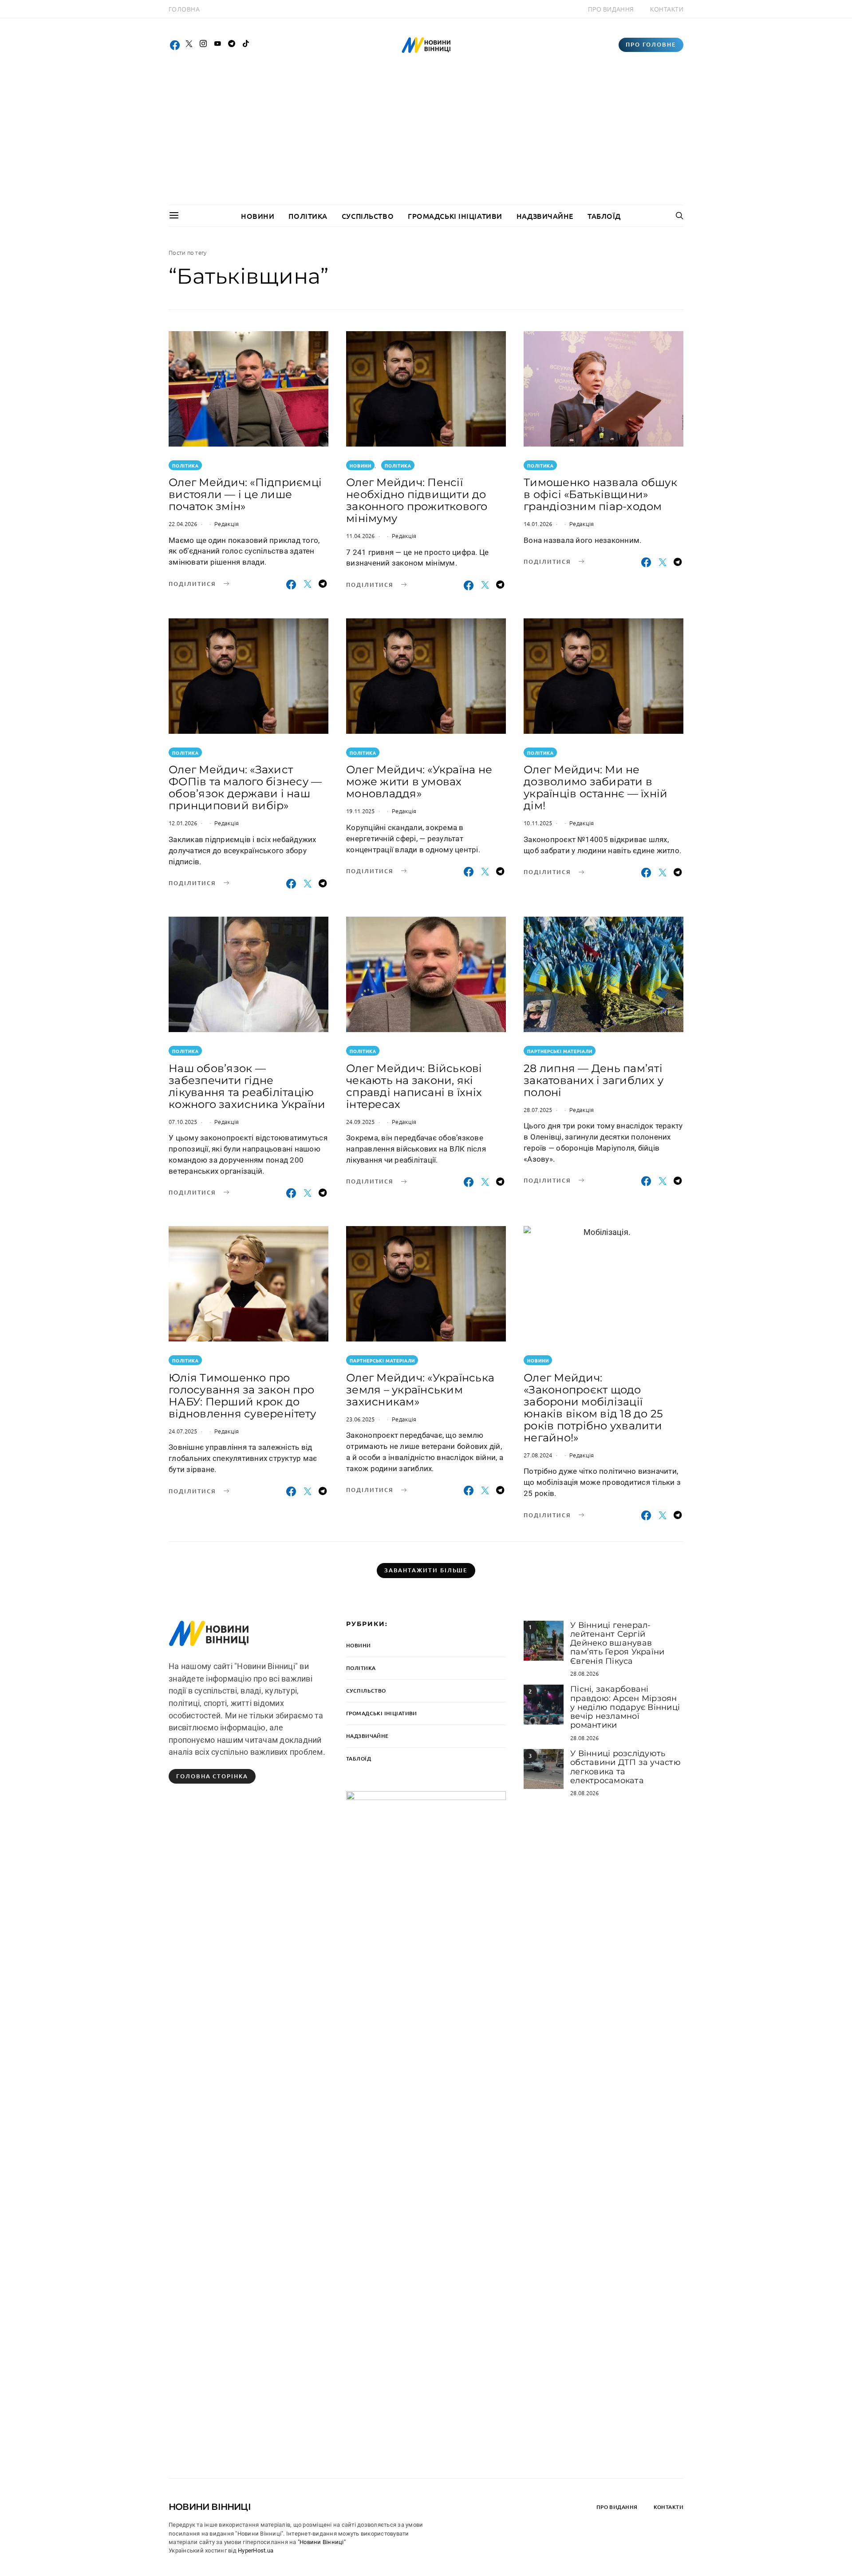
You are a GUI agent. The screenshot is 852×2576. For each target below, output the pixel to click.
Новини (258, 216)
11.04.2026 (361, 536)
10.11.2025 (538, 823)
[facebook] (175, 45)
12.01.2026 (183, 823)
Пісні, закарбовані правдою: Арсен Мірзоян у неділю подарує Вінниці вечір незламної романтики (625, 1707)
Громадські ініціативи (455, 216)
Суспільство (368, 216)
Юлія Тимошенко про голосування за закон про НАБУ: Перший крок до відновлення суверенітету (242, 1396)
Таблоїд (604, 216)
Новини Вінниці (210, 2507)
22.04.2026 (183, 524)
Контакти (667, 9)
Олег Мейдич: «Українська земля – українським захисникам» (420, 1390)
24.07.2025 (183, 1431)
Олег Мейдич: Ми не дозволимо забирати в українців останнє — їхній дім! (596, 787)
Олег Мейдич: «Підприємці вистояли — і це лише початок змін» (245, 494)
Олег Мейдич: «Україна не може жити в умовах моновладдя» (419, 782)
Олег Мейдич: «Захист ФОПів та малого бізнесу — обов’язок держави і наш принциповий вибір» (245, 787)
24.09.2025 (361, 1122)
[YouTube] (217, 45)
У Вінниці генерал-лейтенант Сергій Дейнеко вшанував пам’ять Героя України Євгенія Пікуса (617, 1643)
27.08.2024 (538, 1455)
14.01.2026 (538, 524)
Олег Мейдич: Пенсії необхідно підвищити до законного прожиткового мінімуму (417, 500)
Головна (184, 9)
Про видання (611, 9)
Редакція (227, 524)
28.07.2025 (538, 1110)
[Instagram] (203, 45)
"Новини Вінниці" (322, 2542)
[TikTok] (246, 45)
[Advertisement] (426, 138)
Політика (308, 216)
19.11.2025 (361, 811)
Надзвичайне (545, 216)
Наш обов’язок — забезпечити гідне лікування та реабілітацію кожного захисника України (247, 1086)
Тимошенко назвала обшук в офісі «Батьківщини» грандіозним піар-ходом (600, 494)
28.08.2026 (585, 1673)
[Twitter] (189, 45)
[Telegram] (232, 45)
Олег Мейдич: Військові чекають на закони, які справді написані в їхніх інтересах (414, 1086)
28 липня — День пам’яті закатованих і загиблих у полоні (594, 1080)
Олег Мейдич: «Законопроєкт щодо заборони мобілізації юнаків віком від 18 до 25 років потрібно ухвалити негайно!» (593, 1408)
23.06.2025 (361, 1419)
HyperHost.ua (256, 2550)
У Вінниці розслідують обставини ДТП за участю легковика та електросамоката (625, 1767)
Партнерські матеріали (560, 1051)
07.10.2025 (183, 1122)
